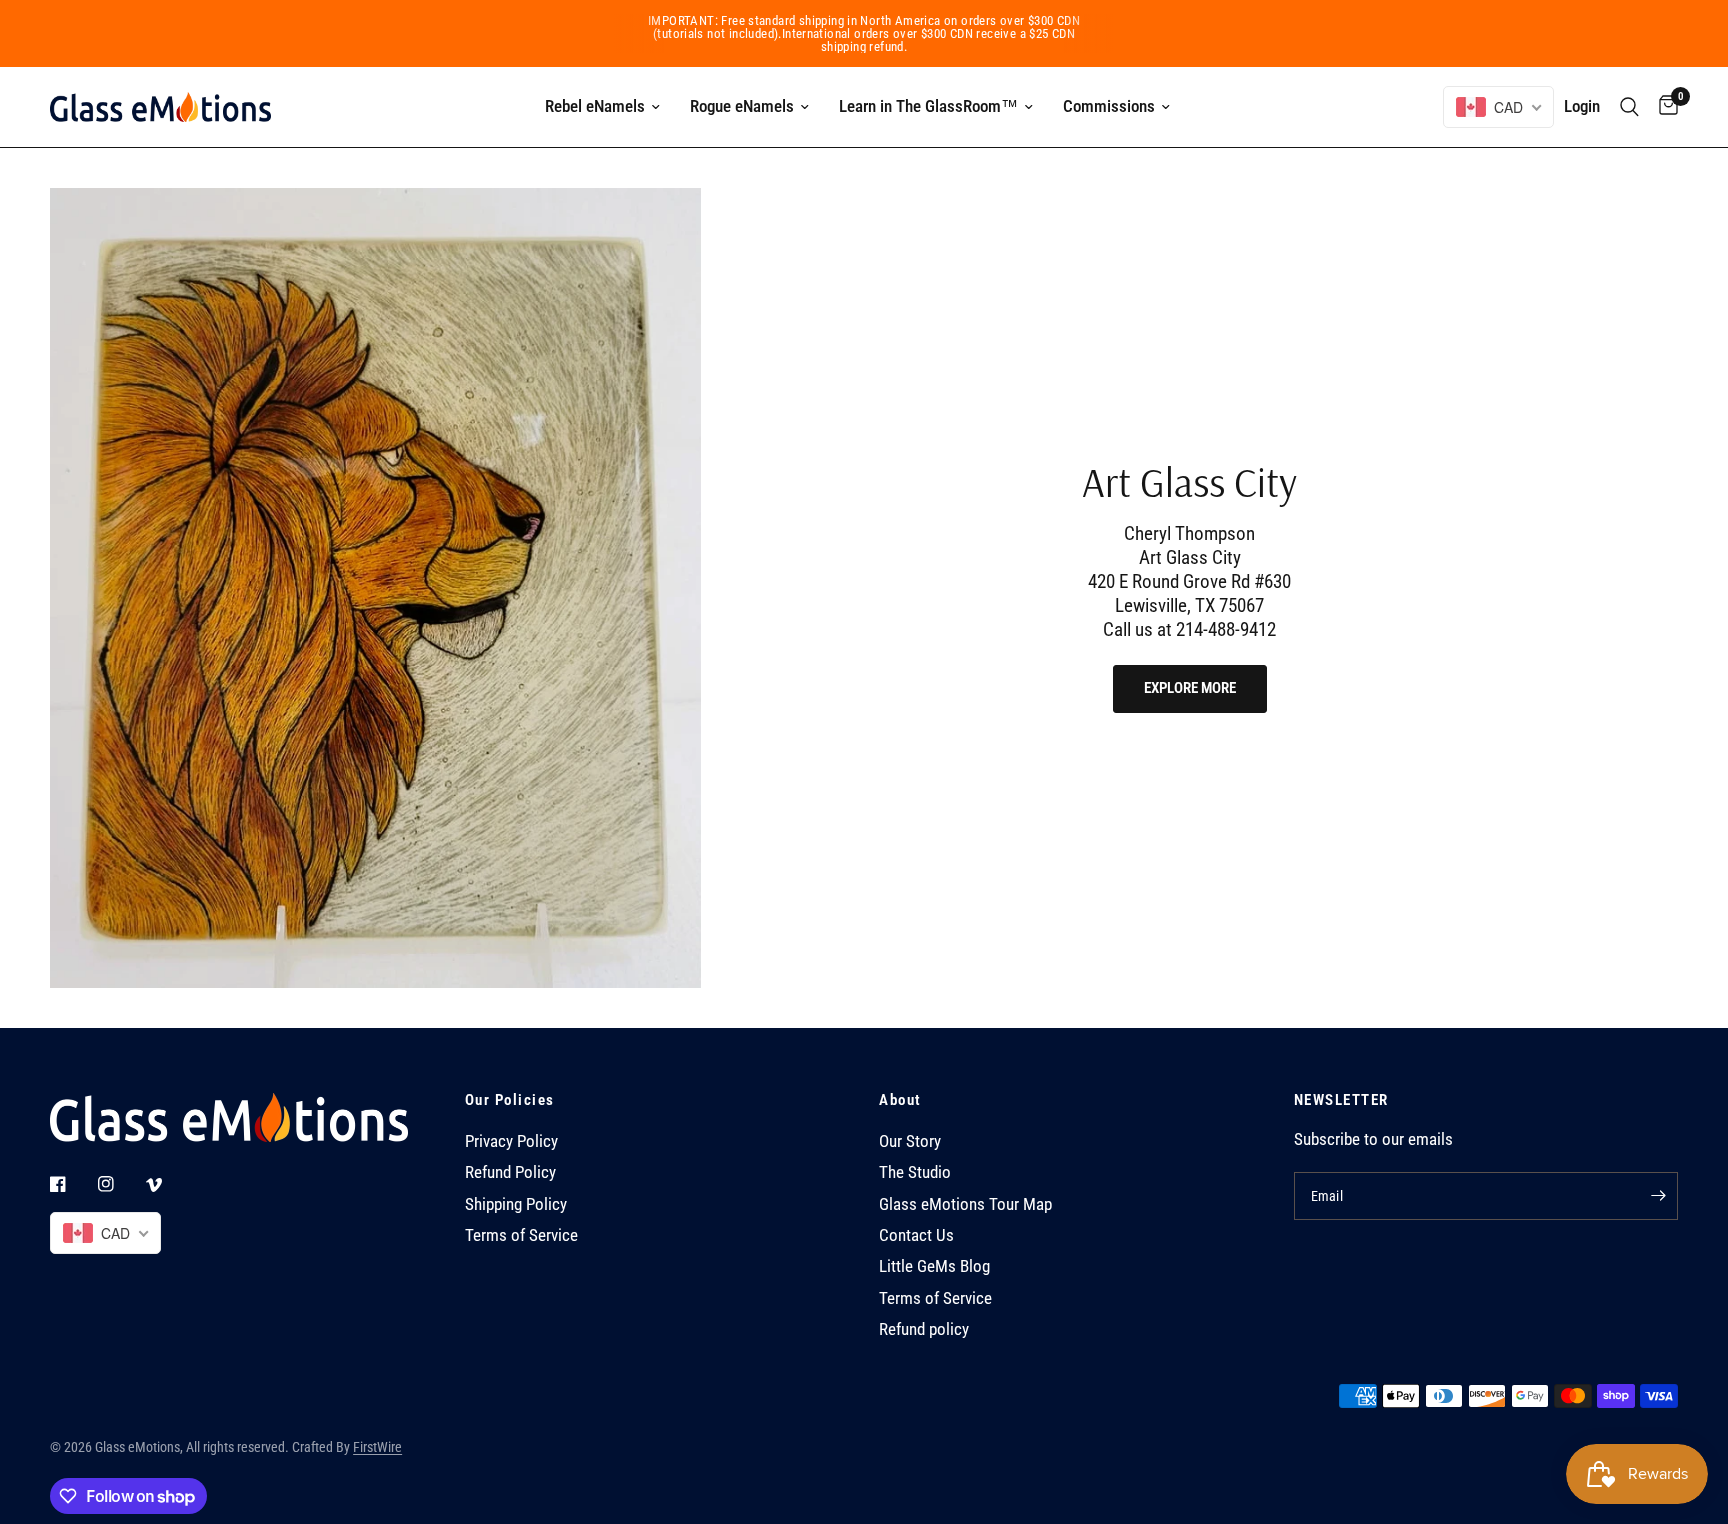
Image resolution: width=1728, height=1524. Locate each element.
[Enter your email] (1658, 1196)
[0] (1663, 107)
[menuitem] (602, 107)
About (900, 1100)
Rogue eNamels (742, 106)
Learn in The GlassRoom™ (928, 106)
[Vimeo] (168, 1185)
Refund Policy (510, 1172)
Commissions (1109, 106)
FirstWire (377, 1447)
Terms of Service (521, 1235)
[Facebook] (72, 1184)
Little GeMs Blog (934, 1266)
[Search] (1629, 107)
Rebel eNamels (595, 106)
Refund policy (924, 1329)
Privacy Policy (511, 1141)
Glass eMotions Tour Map (965, 1204)
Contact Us (916, 1235)
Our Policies (510, 1100)
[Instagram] (120, 1184)
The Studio (915, 1172)
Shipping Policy (516, 1204)
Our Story (910, 1141)
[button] (1190, 689)
